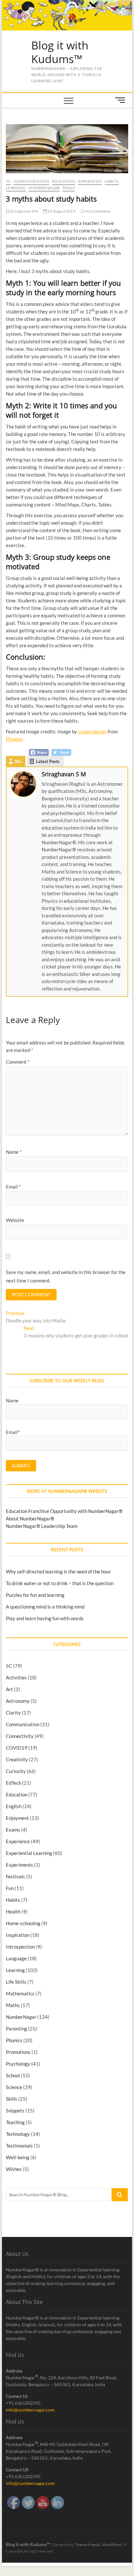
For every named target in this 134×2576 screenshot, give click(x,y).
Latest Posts (48, 761)
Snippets (15, 2110)
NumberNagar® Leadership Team (42, 1526)
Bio (18, 761)
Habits (112, 181)
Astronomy (18, 1701)
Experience (90, 181)
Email (13, 1187)
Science (14, 2087)
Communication (32, 181)
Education (64, 181)
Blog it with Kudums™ (60, 52)
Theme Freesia (87, 2545)
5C (8, 181)
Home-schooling (23, 1923)
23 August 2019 (61, 211)
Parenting (16, 2029)
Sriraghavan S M (24, 211)
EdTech (13, 1783)
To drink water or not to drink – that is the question (60, 1583)
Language (16, 1958)
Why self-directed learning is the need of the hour (58, 1571)
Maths (13, 2005)
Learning (16, 188)
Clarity (13, 1713)
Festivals (15, 1876)
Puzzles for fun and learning (35, 1595)
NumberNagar (44, 188)
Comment (18, 1062)
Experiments (20, 1865)
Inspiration (18, 1935)
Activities (16, 1677)
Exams (13, 1830)
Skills (68, 188)
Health (13, 1912)
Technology (18, 2134)
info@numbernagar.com (30, 2410)
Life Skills (16, 1982)
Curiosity (16, 1771)
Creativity (17, 1759)
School (13, 2075)
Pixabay (14, 739)
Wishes (14, 2169)
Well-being (18, 2157)
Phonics (14, 2040)
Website (15, 1220)
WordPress (112, 2545)
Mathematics (20, 1993)
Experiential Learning (29, 1853)
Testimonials (19, 2146)
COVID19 (17, 1748)
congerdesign (92, 731)
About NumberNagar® (30, 1518)
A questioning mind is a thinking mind (45, 1607)
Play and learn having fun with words (45, 1618)
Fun (10, 1888)
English (14, 1806)
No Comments (98, 211)
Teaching (15, 2122)
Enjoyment (17, 1818)
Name (14, 1152)
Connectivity (20, 1736)
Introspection (20, 1947)
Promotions (18, 2052)
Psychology (18, 2064)
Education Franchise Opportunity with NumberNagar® (64, 1511)
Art (9, 1689)
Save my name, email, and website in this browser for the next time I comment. (66, 1276)
